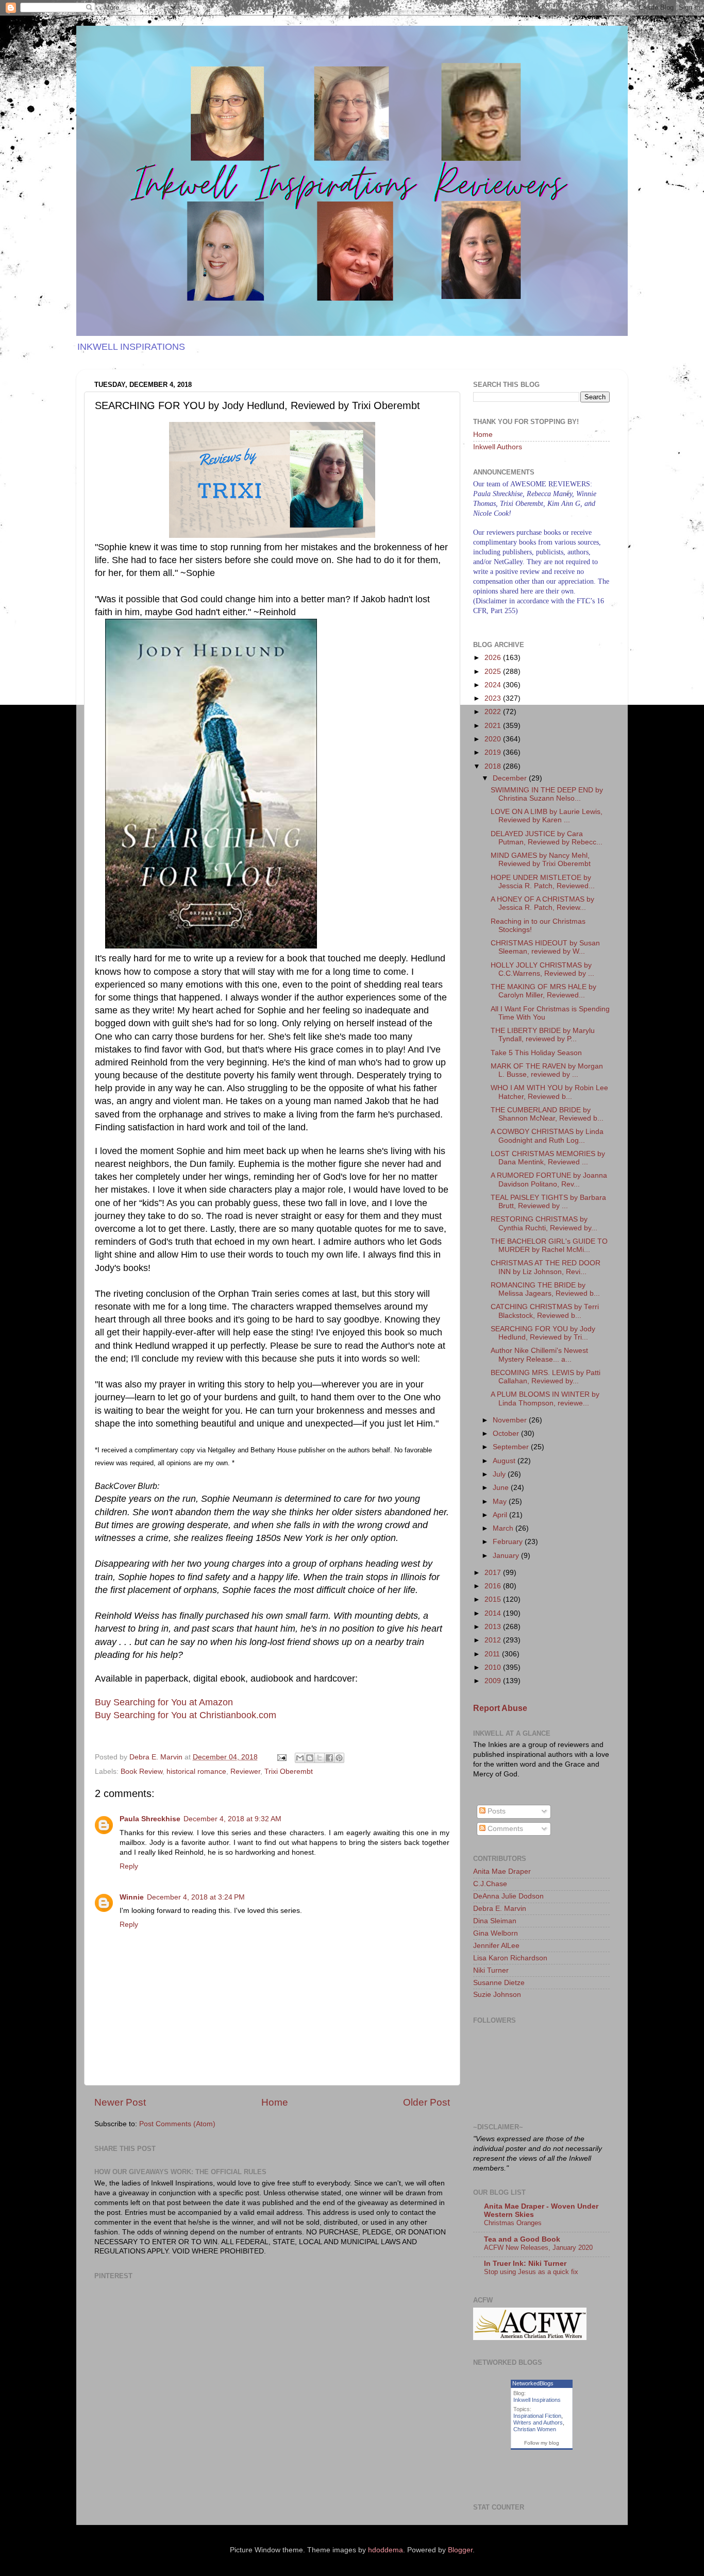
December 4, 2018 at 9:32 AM (232, 1819)
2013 (494, 1627)
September (512, 1447)
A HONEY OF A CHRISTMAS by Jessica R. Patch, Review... (542, 903)
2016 (494, 1586)
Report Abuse (500, 1708)
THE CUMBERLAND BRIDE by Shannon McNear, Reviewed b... (547, 1114)
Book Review (141, 1772)
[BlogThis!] (310, 1758)
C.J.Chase (490, 1884)
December (511, 778)
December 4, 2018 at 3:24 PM (196, 1897)
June (502, 1488)
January (507, 1556)
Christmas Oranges (513, 2223)
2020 (494, 739)
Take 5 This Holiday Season (536, 1053)
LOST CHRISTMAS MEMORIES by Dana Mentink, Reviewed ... (548, 1158)
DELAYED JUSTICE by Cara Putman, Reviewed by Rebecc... (547, 838)
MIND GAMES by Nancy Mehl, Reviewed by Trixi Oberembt (541, 860)
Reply (129, 1866)
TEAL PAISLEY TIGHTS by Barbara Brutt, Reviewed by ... (548, 1202)
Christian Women (535, 2429)
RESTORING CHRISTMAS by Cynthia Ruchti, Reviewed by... (544, 1223)
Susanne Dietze (499, 1983)
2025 (494, 672)
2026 (494, 658)
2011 (493, 1654)
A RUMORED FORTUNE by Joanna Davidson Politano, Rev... (549, 1180)
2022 (494, 712)
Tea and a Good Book (522, 2239)
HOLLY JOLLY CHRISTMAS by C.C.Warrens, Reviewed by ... (542, 969)
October (507, 1434)
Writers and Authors (538, 2422)
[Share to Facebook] (329, 1758)
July (500, 1474)
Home (275, 2102)
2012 (494, 1640)
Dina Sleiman (495, 1921)
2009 (494, 1681)
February (509, 1542)
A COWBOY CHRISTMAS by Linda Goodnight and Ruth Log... (547, 1136)
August (505, 1461)
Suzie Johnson (497, 1995)
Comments (504, 1829)
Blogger (460, 2550)
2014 (494, 1613)
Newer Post (120, 2102)
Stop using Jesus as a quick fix (531, 2272)
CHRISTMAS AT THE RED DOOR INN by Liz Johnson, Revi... (546, 1267)
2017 (494, 1573)
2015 (494, 1599)
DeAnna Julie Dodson (508, 1896)
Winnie (132, 1897)
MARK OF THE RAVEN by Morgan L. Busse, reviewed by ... (547, 1070)
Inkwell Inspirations (537, 2400)
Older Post (426, 2102)
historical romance (196, 1772)
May (501, 1502)
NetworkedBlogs (533, 2383)
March (504, 1528)
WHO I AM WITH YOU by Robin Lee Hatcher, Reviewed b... (549, 1092)
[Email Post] (281, 1757)
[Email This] (300, 1758)
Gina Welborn (496, 1933)
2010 (494, 1667)
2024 (494, 685)
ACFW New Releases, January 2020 (538, 2248)
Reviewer (245, 1772)
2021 (494, 726)
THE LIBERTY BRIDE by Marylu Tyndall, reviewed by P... (543, 1035)
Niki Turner (491, 1970)
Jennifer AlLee (496, 1946)
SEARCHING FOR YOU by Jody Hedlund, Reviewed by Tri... (543, 1333)
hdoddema (385, 2550)
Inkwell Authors (498, 447)
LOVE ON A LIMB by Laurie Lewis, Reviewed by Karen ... (547, 816)
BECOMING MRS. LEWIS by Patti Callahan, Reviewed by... (546, 1377)
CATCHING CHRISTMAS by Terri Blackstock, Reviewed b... (545, 1311)
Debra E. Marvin (500, 1909)
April (501, 1515)
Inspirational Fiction (537, 2416)
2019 (494, 752)
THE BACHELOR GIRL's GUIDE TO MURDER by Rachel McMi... (549, 1245)
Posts (496, 1811)
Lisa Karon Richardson (510, 1958)
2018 (494, 766)
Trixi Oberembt (289, 1772)
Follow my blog (542, 2443)
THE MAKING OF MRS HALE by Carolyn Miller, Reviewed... (543, 991)
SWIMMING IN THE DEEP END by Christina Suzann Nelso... (547, 794)
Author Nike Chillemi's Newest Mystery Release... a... (539, 1355)
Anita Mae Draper (502, 1871)
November (511, 1420)
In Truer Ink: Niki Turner (525, 2264)
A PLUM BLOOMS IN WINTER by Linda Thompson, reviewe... (545, 1399)
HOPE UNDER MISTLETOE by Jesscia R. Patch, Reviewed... (543, 882)
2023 (494, 698)
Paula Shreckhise (150, 1819)
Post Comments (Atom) (177, 2124)
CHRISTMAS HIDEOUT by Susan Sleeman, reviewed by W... (545, 947)
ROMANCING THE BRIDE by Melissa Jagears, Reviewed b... (545, 1289)
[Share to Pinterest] (339, 1758)
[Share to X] (320, 1758)
